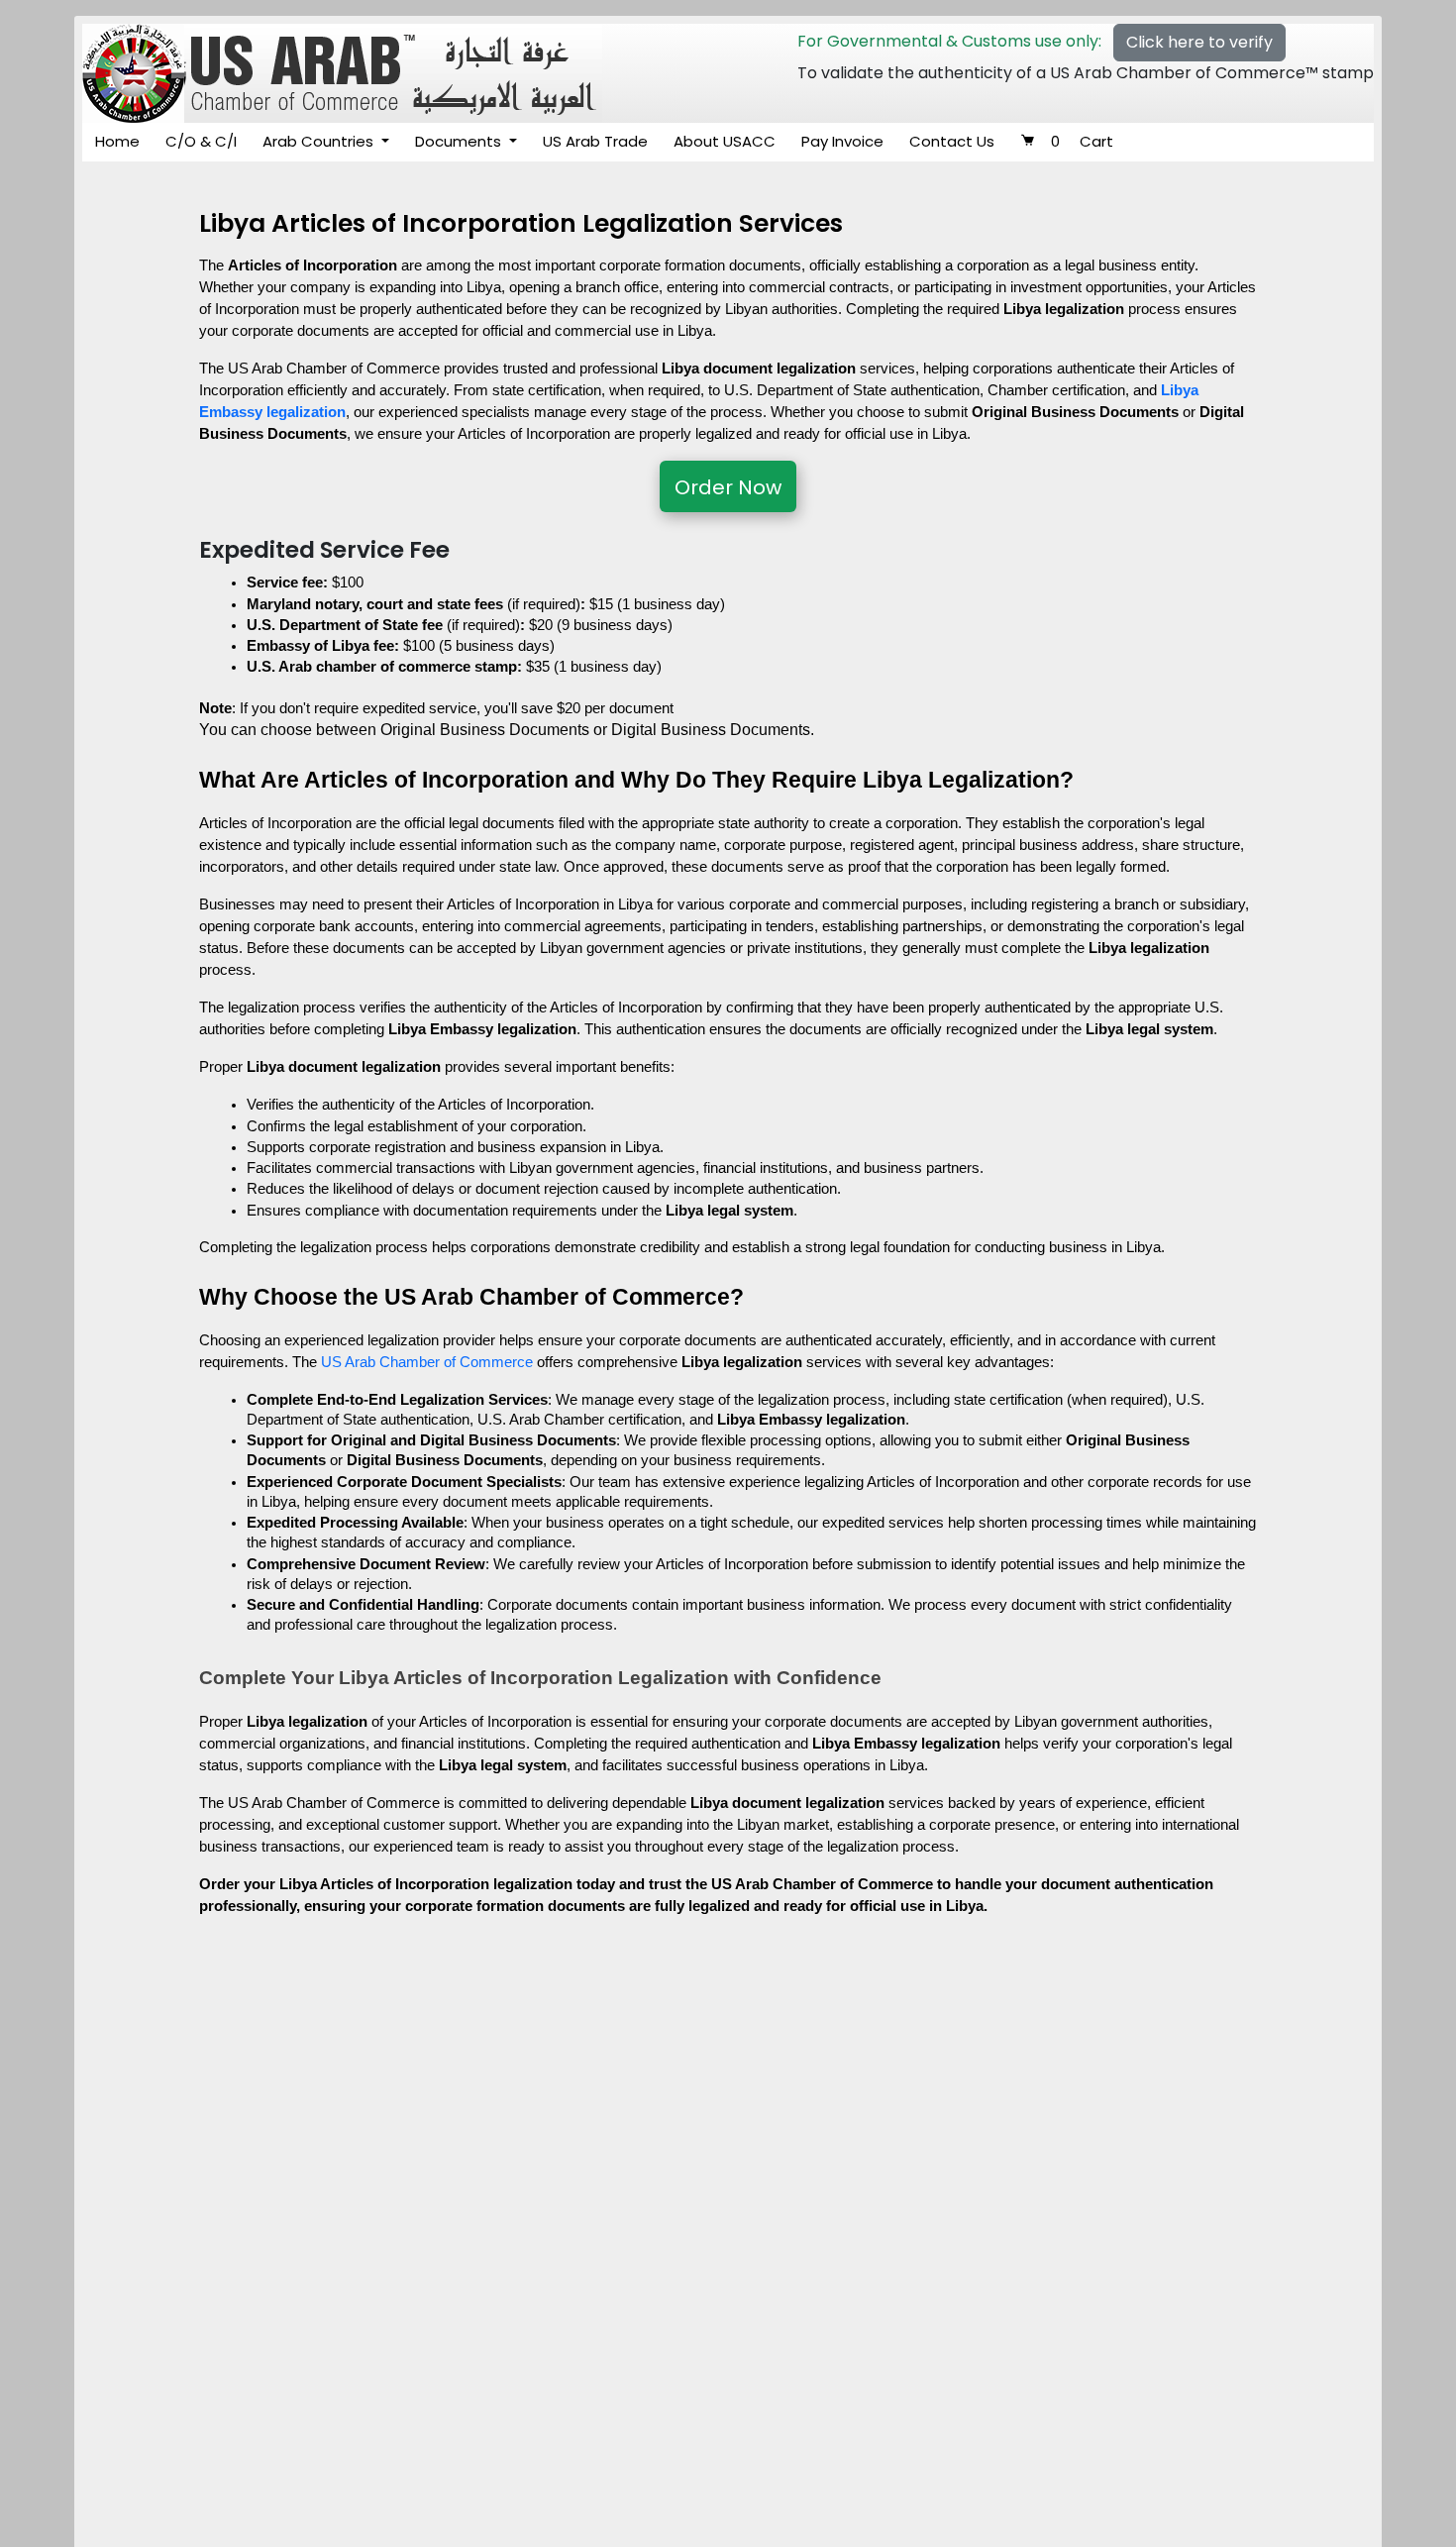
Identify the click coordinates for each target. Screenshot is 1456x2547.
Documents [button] (460, 141)
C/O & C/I (201, 141)
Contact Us (952, 141)
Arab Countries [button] (320, 141)
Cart (1082, 141)
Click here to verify (1199, 42)
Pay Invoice (842, 141)
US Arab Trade (595, 141)
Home (117, 141)
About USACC (725, 141)
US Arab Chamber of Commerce (427, 1362)
